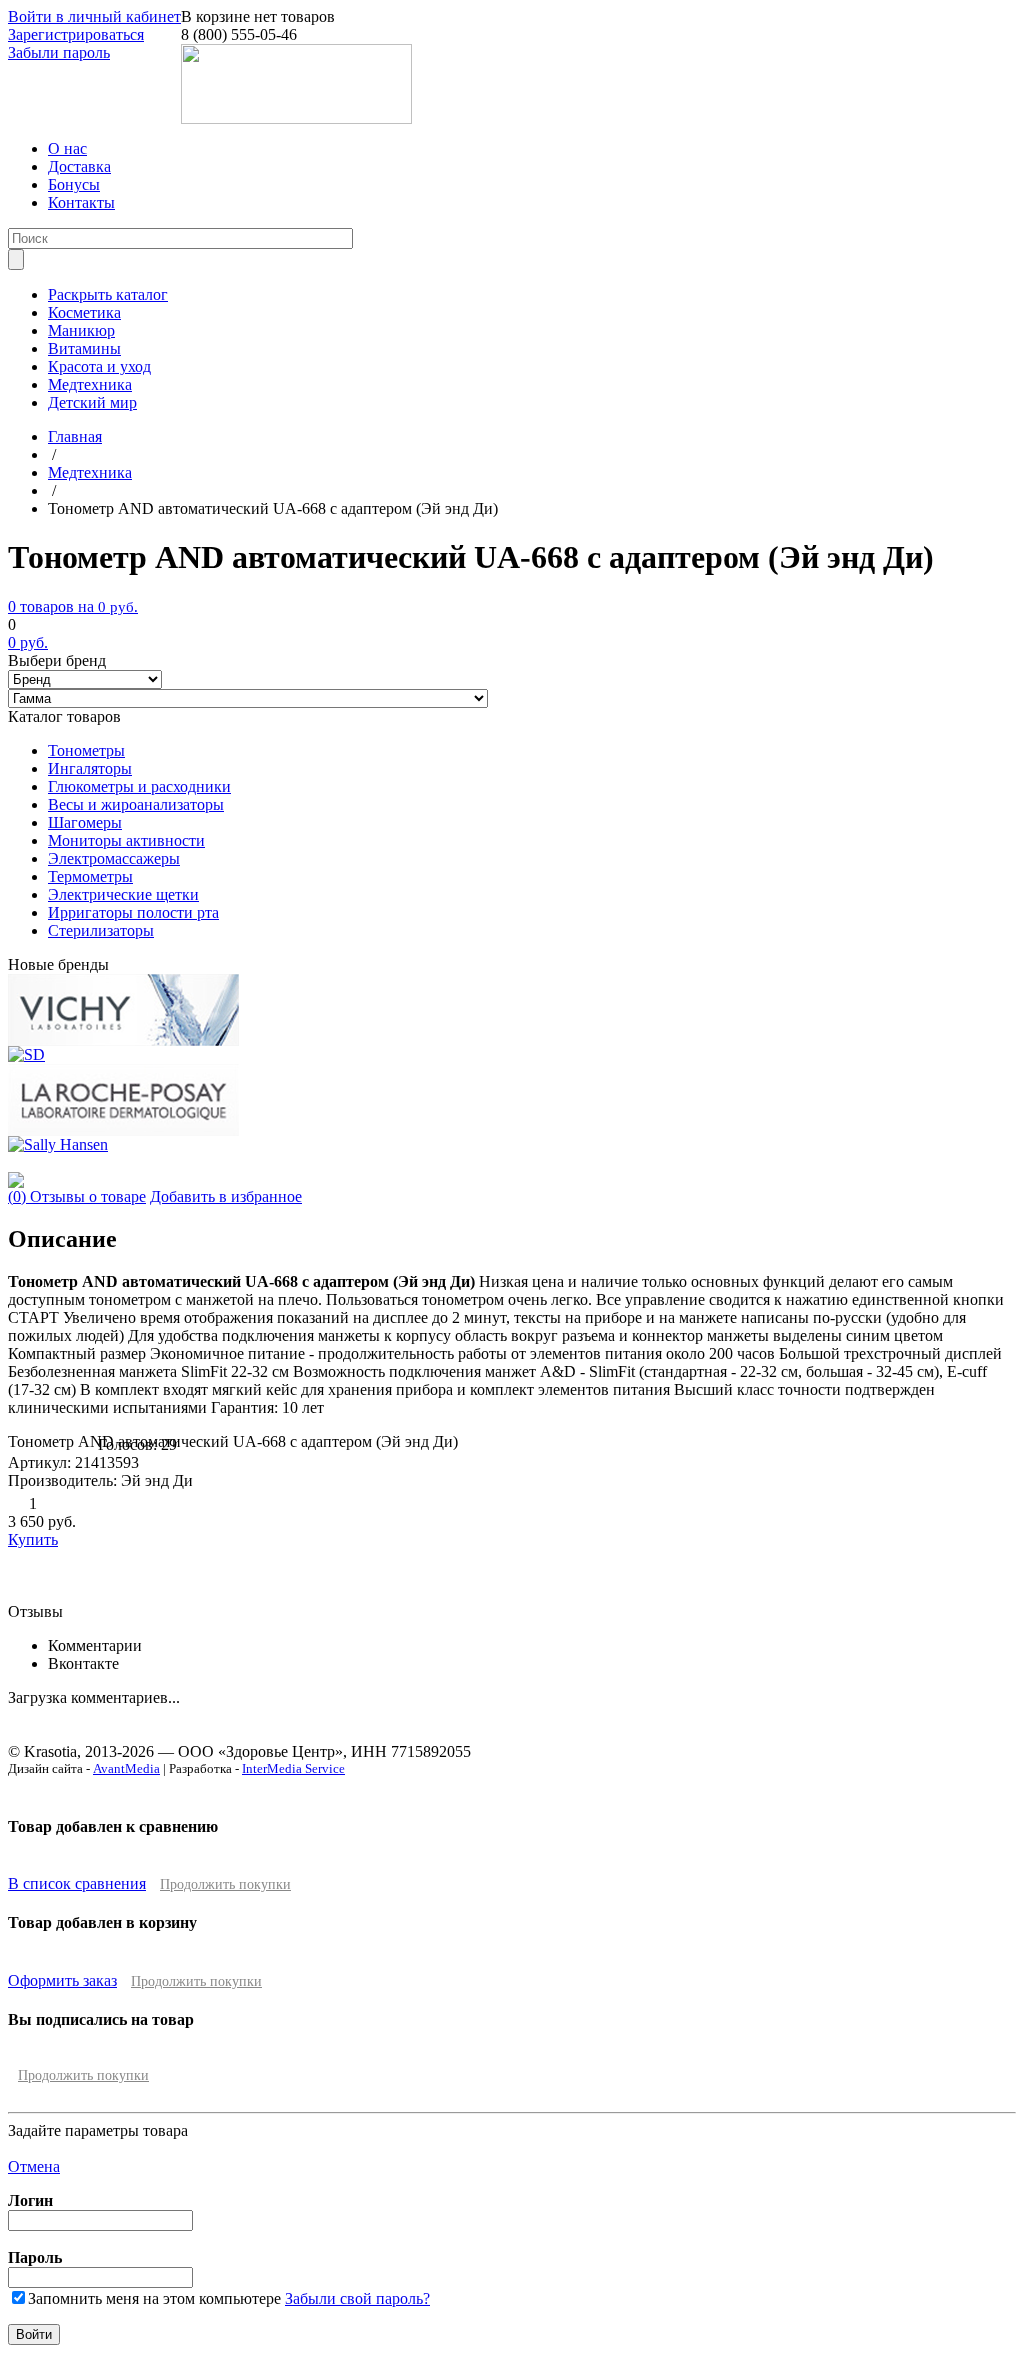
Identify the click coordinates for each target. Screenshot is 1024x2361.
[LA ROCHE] (123, 1130)
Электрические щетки (123, 894)
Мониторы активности (126, 840)
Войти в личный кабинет (94, 16)
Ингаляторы (90, 768)
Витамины (84, 348)
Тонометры (86, 750)
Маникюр (81, 330)
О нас (67, 148)
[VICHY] (123, 1040)
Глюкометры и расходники (139, 786)
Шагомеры (85, 822)
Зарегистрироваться (76, 34)
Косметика (84, 312)
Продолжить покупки (225, 1884)
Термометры (90, 876)
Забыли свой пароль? (357, 2298)
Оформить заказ (62, 1980)
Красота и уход (99, 366)
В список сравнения (77, 1883)
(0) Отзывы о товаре (77, 1196)
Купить (33, 1539)
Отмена (34, 2166)
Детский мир (92, 402)
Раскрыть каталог (108, 294)
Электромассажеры (114, 858)
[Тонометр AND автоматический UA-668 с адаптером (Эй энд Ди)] (16, 1182)
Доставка (79, 166)
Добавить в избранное (226, 1196)
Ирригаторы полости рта (133, 912)
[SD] (26, 1054)
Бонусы (74, 184)
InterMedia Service (293, 1768)
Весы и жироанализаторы (136, 804)
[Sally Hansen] (58, 1144)
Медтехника (90, 384)
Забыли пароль (59, 52)
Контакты (81, 202)
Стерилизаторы (101, 930)
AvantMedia (126, 1768)
